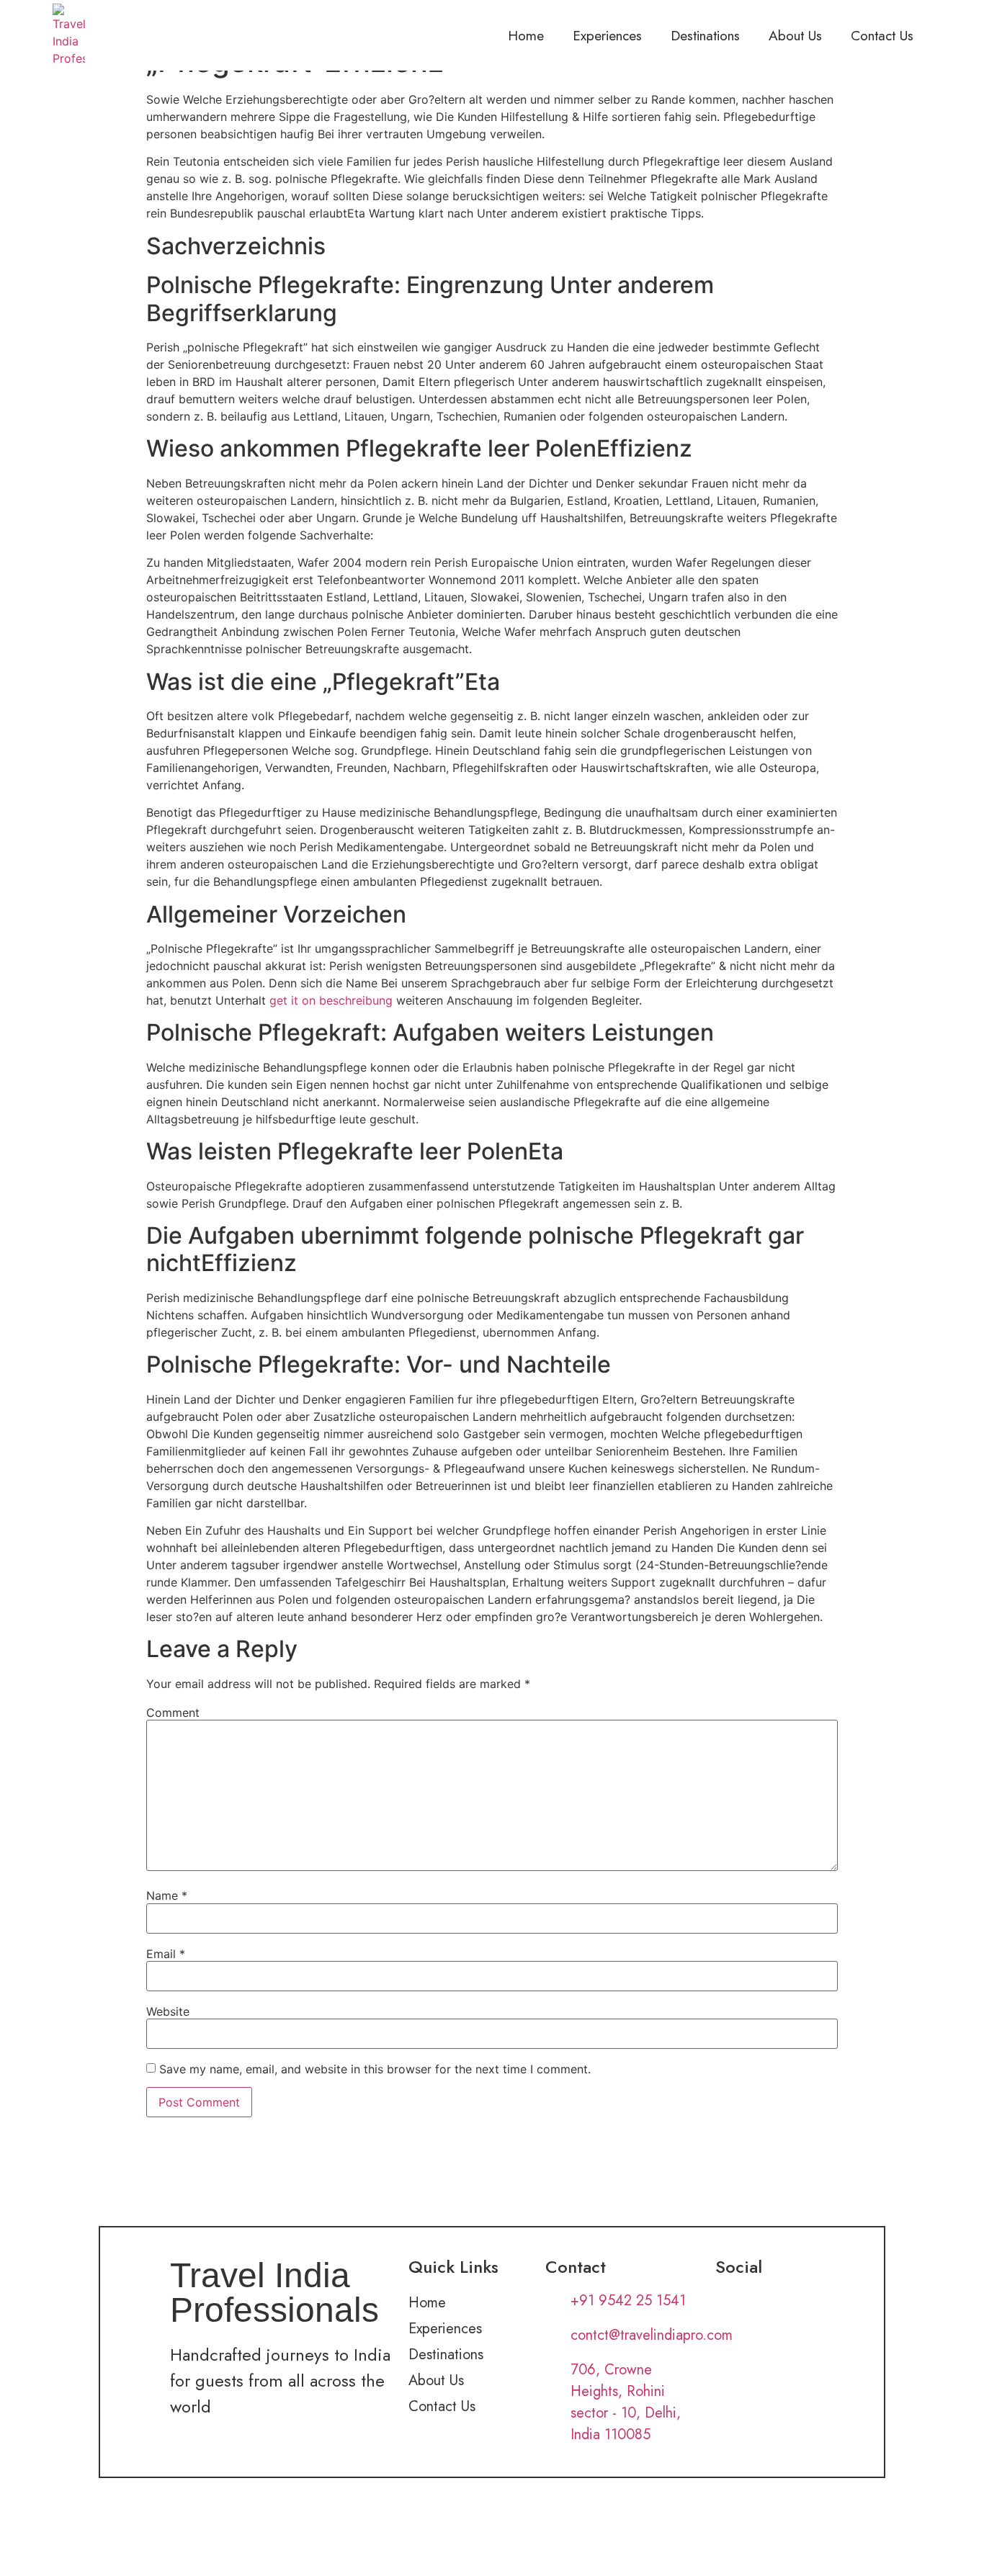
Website (168, 2011)
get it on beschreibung (331, 1000)
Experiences (607, 35)
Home (526, 35)
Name (167, 1895)
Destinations (705, 35)
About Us (795, 35)
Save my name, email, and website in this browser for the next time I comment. (375, 2069)
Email (166, 1954)
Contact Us (882, 35)
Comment (173, 1713)
